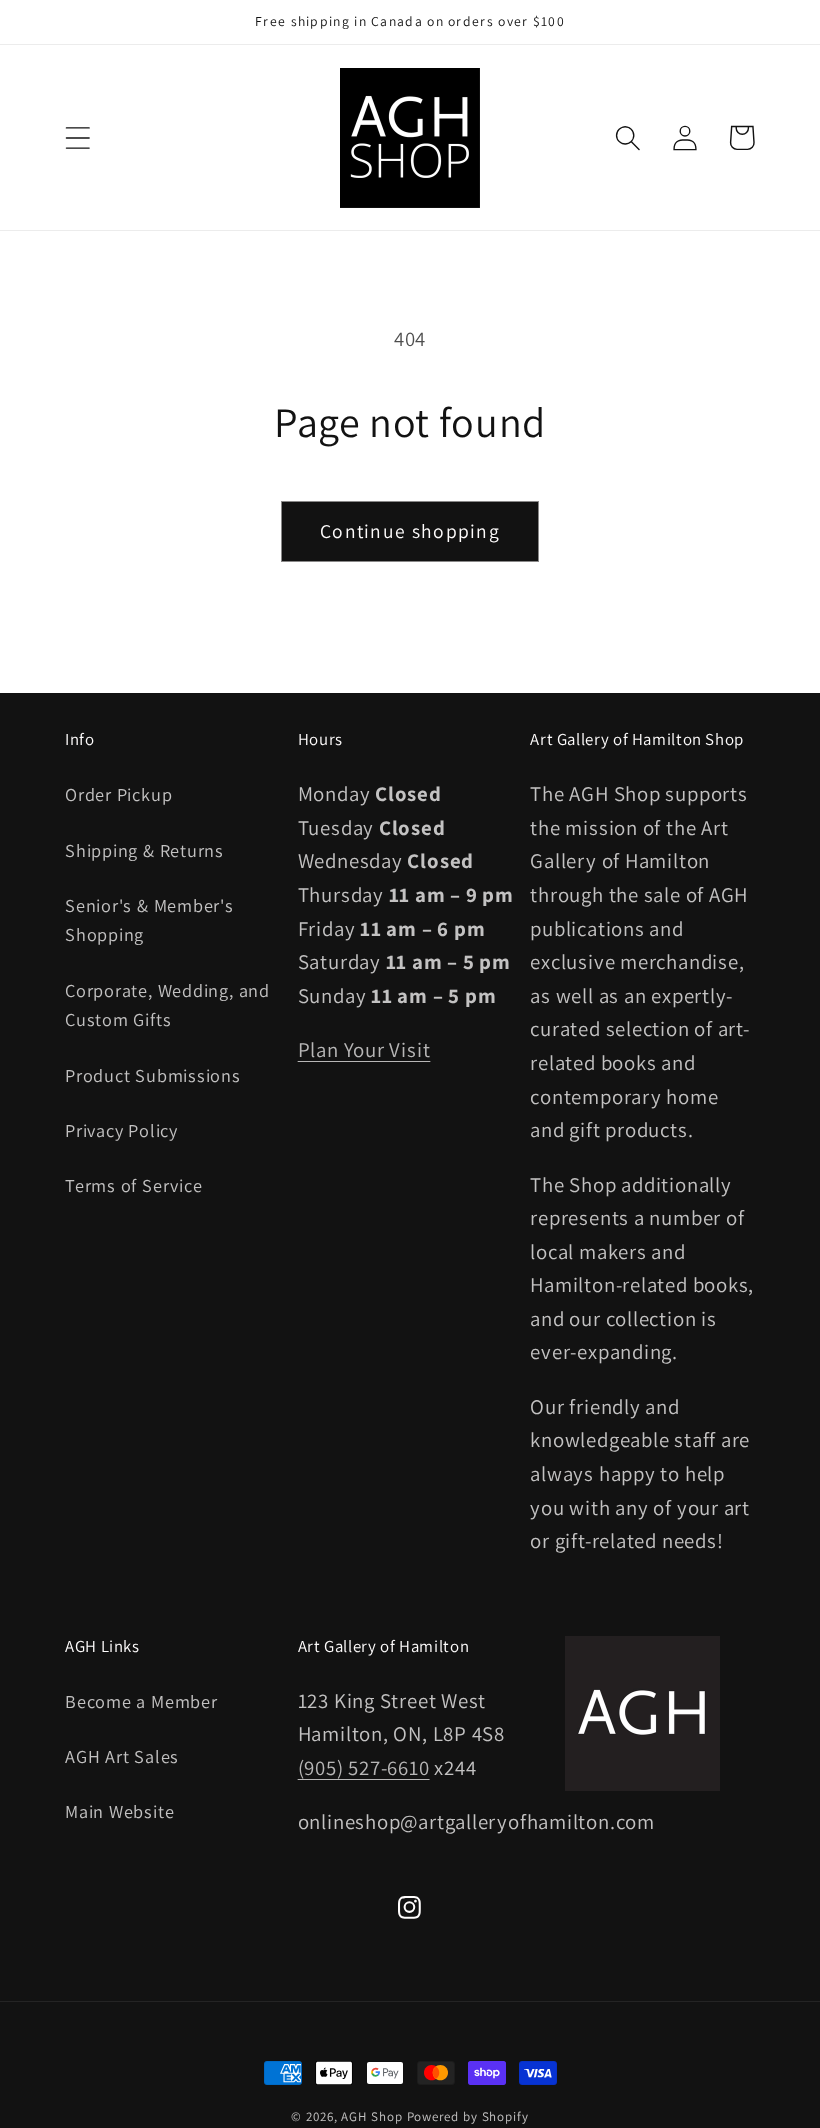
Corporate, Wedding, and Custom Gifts (167, 1004)
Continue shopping (410, 531)
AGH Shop (371, 2116)
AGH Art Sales (122, 1756)
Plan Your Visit (364, 1049)
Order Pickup (118, 794)
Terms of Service (133, 1185)
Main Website (119, 1811)
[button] (77, 137)
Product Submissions (153, 1075)
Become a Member (141, 1701)
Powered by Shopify (468, 2116)
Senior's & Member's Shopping (149, 919)
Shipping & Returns (144, 850)
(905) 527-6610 (364, 1767)
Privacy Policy (121, 1130)
